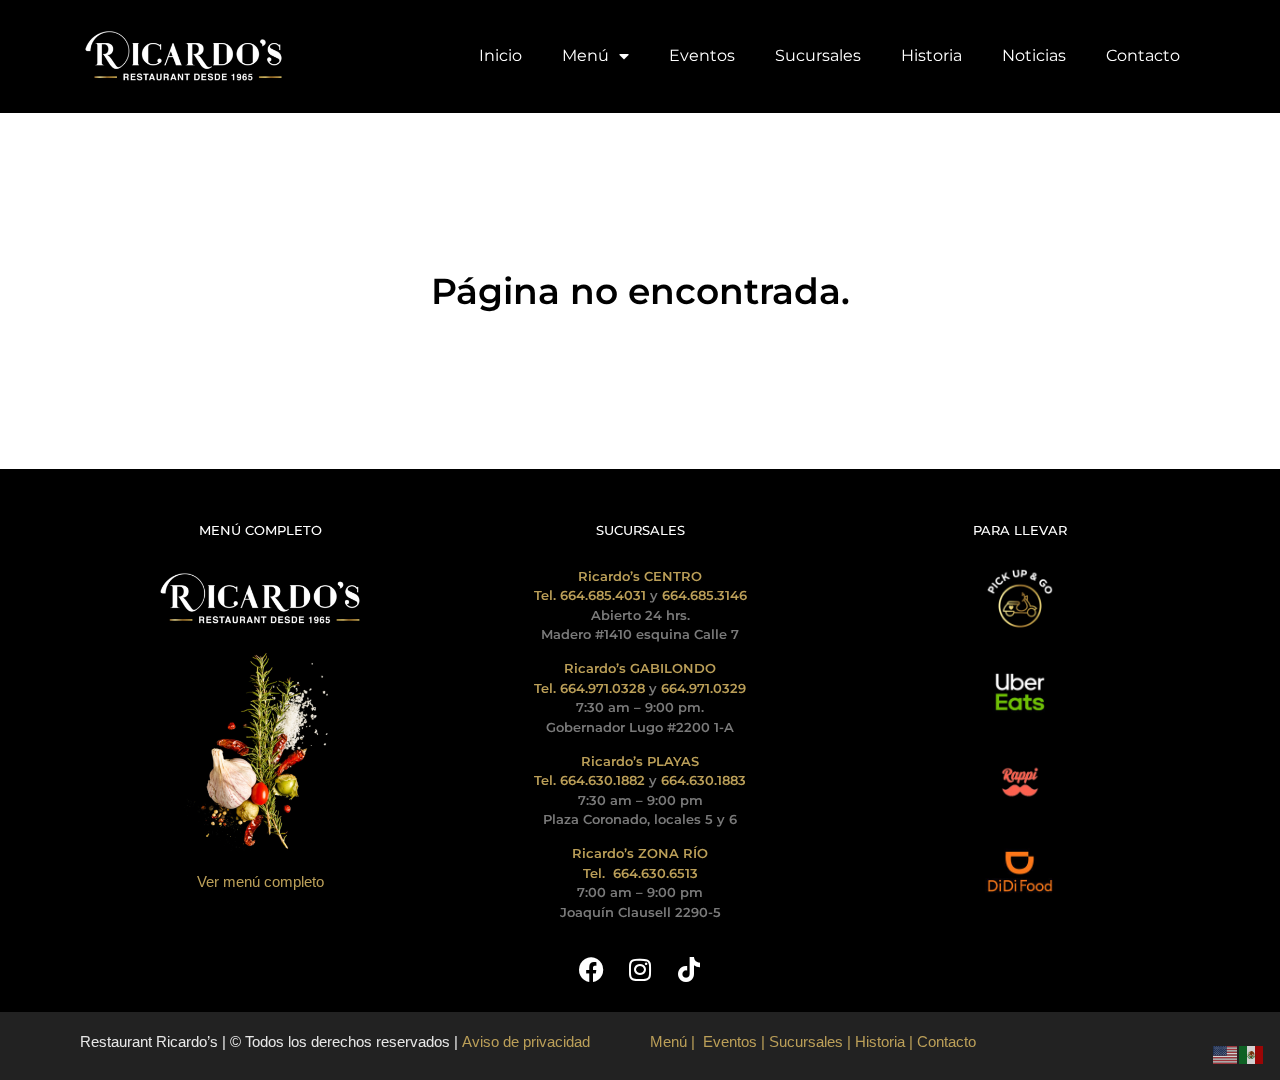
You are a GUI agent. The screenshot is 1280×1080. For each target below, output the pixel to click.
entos (739, 1041)
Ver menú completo (260, 881)
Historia (931, 55)
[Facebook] (591, 969)
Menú (585, 55)
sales (825, 1041)
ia (899, 1041)
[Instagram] (640, 969)
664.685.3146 (704, 595)
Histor (874, 1041)
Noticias (1034, 55)
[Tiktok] (689, 969)
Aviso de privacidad (524, 1041)
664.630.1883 (703, 780)
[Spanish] (1252, 1053)
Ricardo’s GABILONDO (640, 668)
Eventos (702, 55)
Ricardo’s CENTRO (640, 576)
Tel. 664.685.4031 (590, 595)
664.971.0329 (703, 688)
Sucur (788, 1041)
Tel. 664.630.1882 (589, 780)
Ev (712, 1041)
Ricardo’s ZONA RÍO (640, 853)
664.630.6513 (655, 873)
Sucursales (818, 55)
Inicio (500, 55)
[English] (1226, 1053)
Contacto (1143, 55)
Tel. (596, 873)
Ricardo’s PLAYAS (640, 761)
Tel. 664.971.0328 (589, 688)
